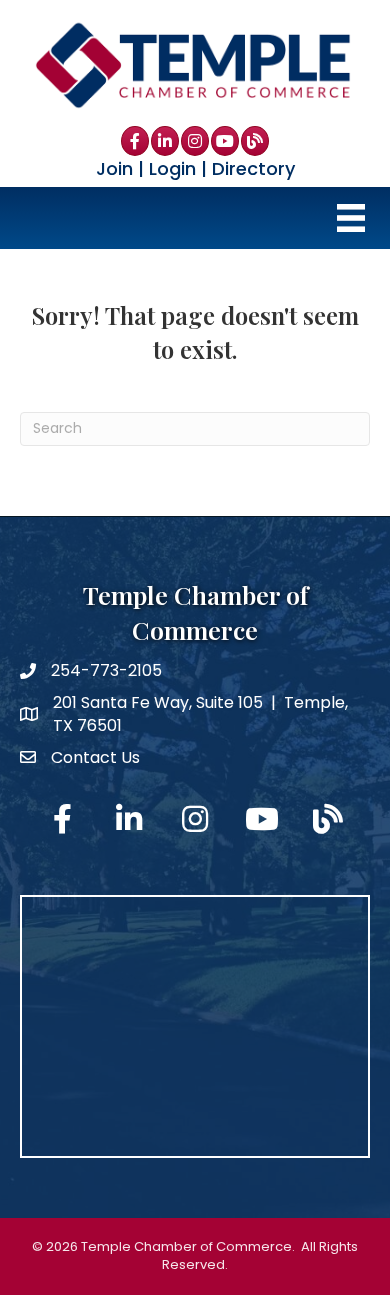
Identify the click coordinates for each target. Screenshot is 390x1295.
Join (114, 168)
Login (172, 168)
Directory (253, 168)
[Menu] (351, 218)
